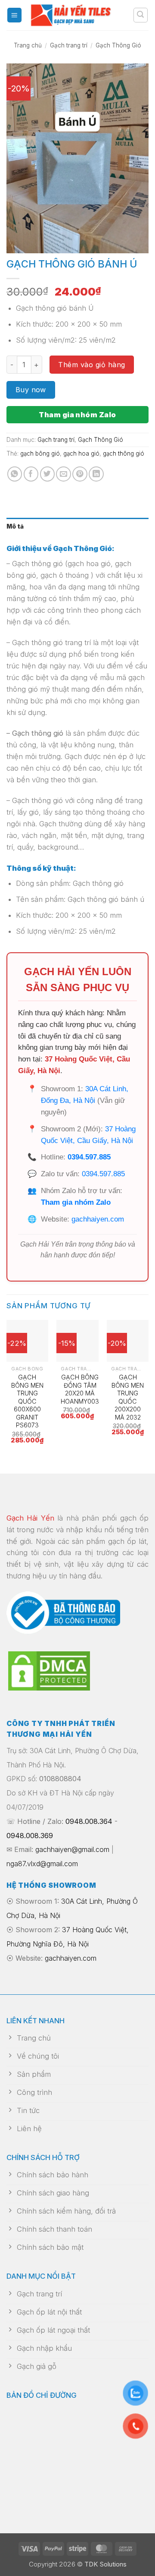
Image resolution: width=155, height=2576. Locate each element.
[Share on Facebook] (31, 474)
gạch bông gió (40, 453)
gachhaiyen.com (98, 1219)
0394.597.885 (89, 1157)
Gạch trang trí (69, 45)
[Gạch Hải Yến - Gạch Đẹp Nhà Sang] (77, 15)
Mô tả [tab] (15, 526)
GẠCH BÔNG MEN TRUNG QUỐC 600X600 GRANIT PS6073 (27, 1401)
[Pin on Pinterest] (80, 474)
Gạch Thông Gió (118, 45)
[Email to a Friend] (64, 474)
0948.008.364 (89, 1821)
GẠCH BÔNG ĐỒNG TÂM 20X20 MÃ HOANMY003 (80, 1389)
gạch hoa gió (81, 453)
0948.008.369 (30, 1836)
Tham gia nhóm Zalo (77, 415)
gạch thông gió (124, 453)
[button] (15, 15)
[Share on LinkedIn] (96, 474)
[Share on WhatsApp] (15, 474)
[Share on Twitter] (48, 474)
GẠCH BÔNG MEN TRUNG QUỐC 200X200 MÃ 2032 (128, 1397)
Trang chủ (28, 45)
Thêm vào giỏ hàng (91, 365)
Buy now (31, 390)
